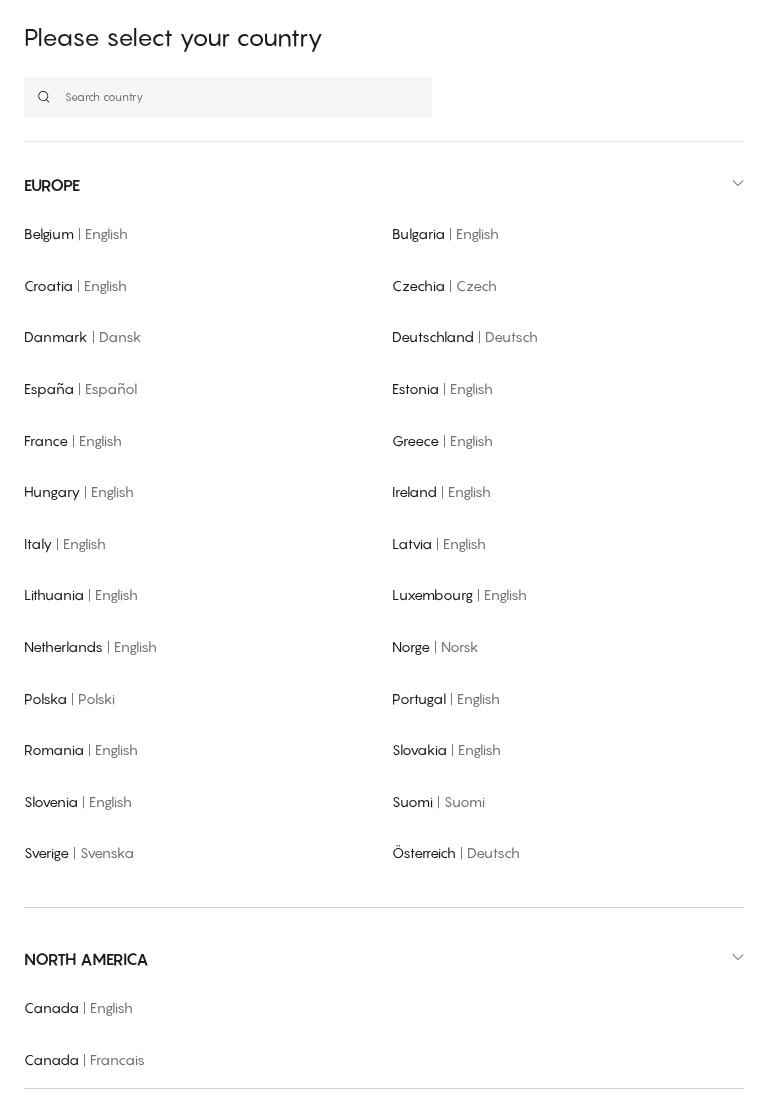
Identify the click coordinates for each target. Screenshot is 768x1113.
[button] (384, 185)
